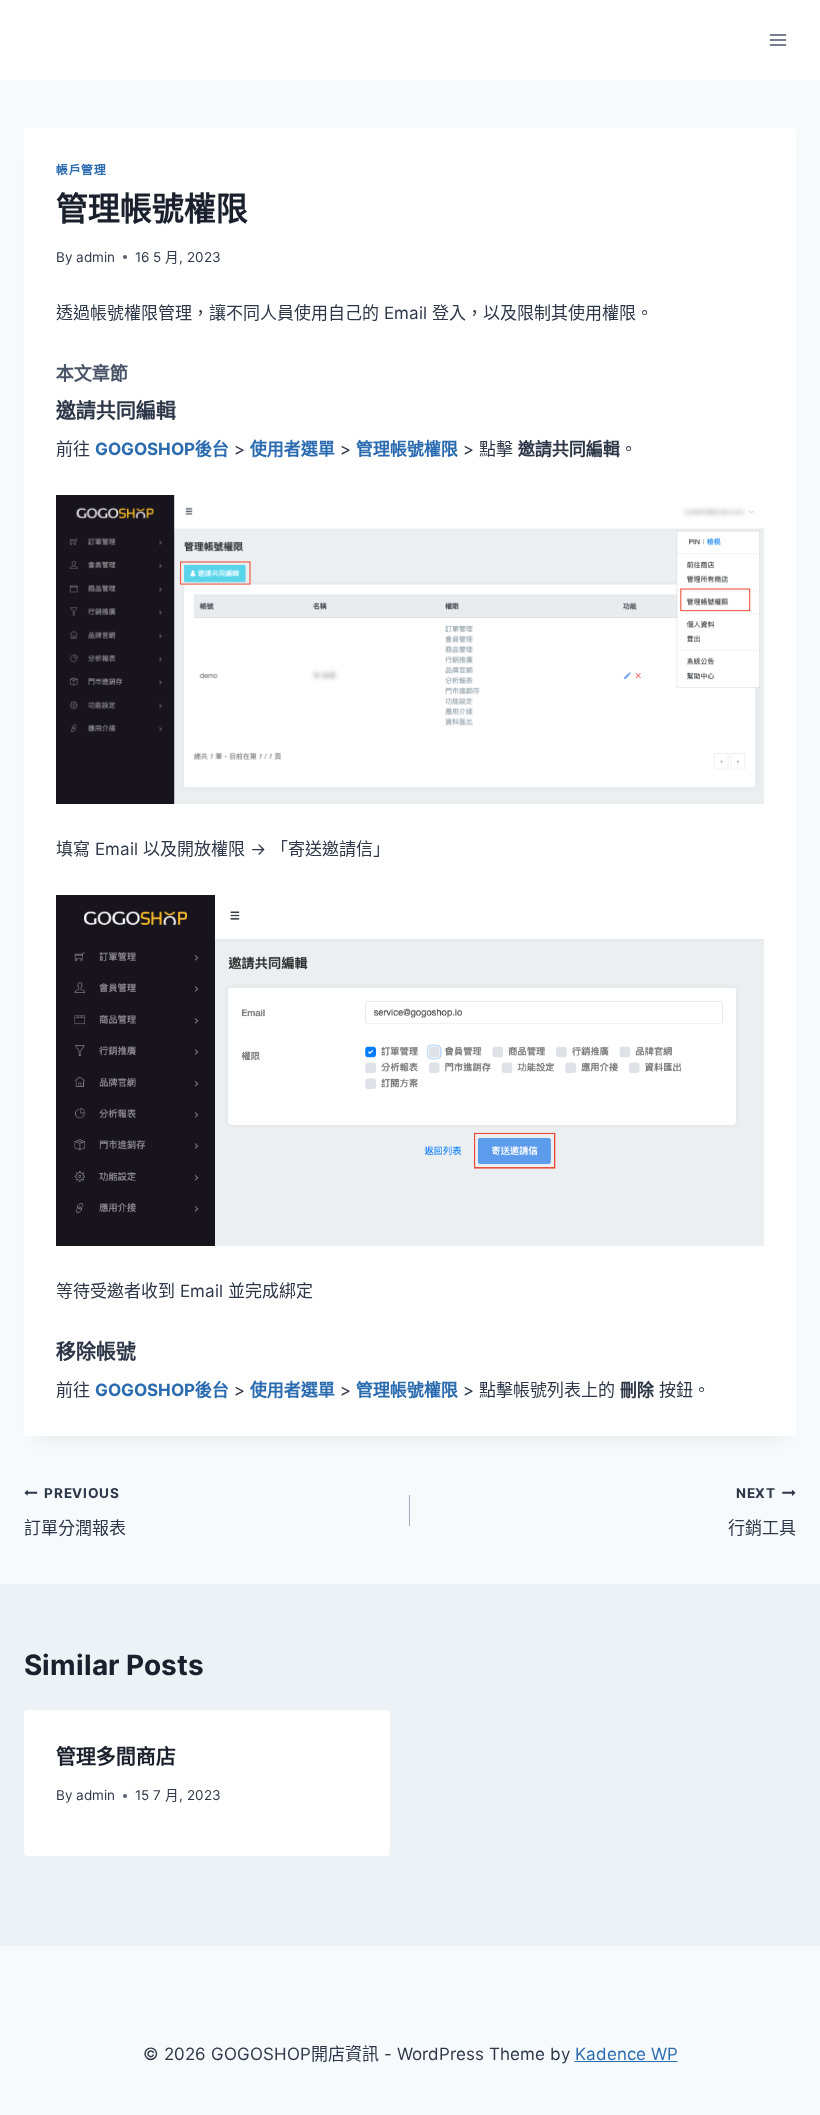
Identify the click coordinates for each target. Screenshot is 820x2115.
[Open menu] (777, 39)
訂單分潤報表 (75, 1511)
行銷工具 (762, 1511)
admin (95, 257)
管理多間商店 (116, 1757)
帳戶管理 (81, 169)
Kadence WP (626, 2054)
